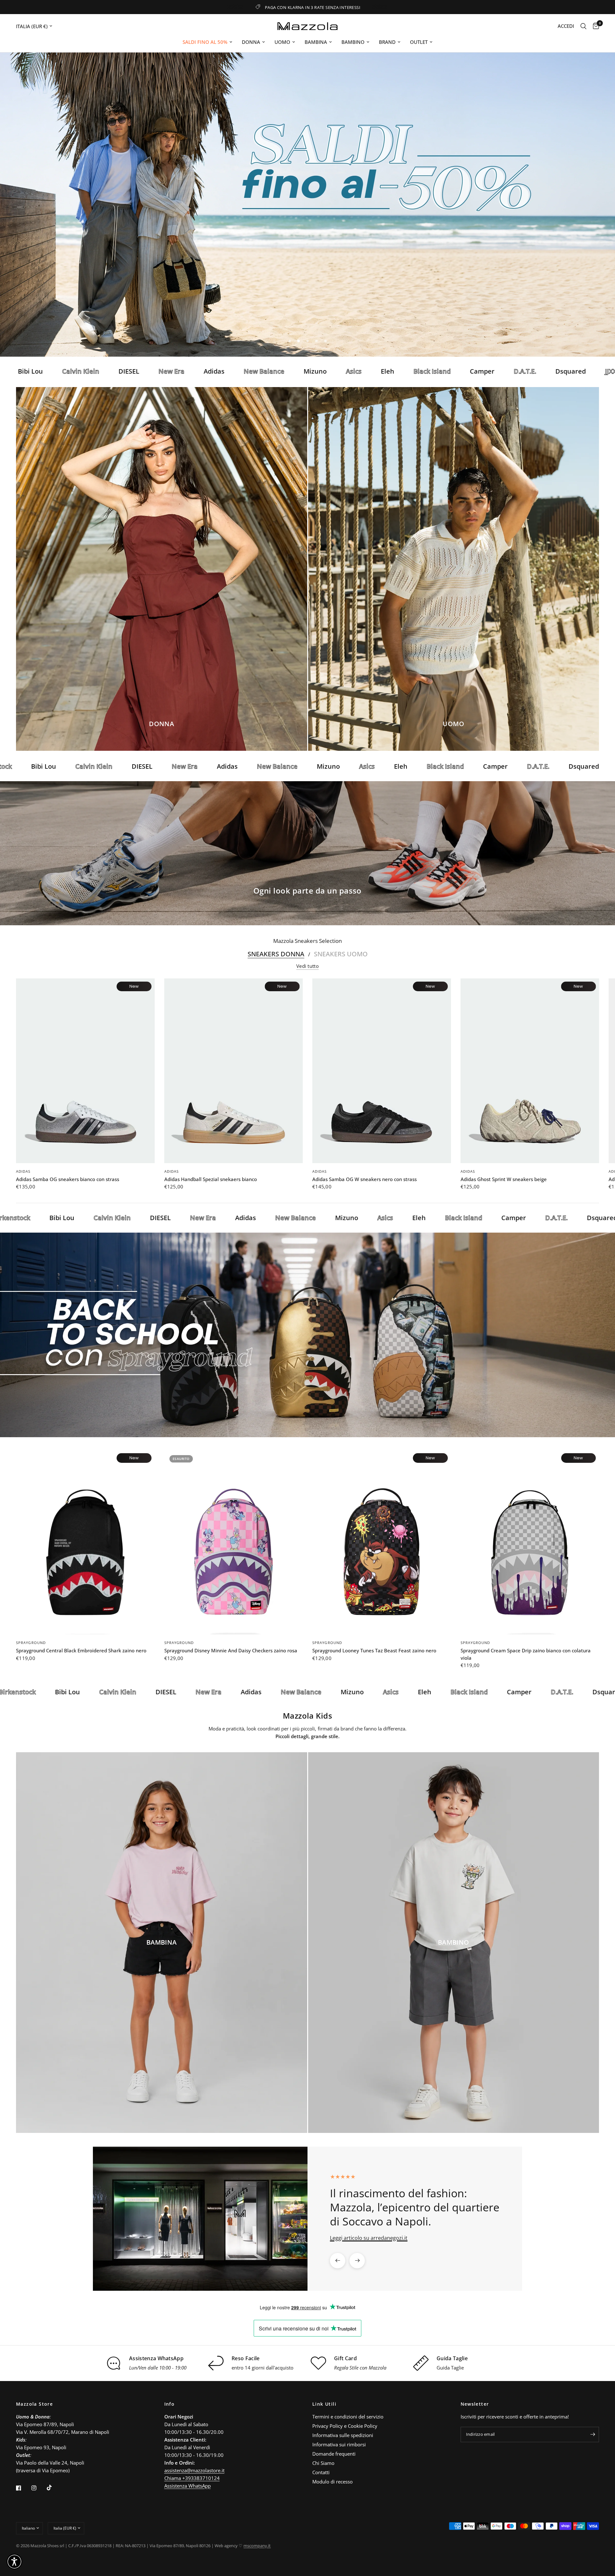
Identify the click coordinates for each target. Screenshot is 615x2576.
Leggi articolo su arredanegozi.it (369, 2238)
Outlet (419, 42)
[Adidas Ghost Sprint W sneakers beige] (530, 1071)
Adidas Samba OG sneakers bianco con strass (68, 1179)
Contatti (321, 2472)
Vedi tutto (307, 966)
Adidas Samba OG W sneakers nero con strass (365, 1179)
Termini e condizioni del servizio (348, 2417)
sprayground (31, 1643)
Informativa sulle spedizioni (343, 2435)
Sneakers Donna (276, 954)
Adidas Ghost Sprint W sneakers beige (504, 1179)
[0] (594, 26)
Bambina (316, 42)
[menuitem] (207, 42)
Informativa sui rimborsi (339, 2444)
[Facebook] (23, 2488)
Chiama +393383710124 (192, 2478)
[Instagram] (38, 2488)
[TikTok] (54, 2488)
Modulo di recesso (332, 2482)
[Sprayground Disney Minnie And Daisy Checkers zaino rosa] (234, 1542)
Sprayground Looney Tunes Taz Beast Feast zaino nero (374, 1650)
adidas (23, 1171)
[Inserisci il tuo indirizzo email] (593, 2434)
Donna (251, 42)
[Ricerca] (583, 26)
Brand (387, 42)
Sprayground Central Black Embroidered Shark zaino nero (81, 1650)
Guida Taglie (450, 2368)
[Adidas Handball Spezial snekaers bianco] (234, 1071)
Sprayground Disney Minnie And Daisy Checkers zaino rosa (231, 1650)
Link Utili (324, 2404)
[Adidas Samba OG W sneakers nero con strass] (382, 1071)
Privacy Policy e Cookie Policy (345, 2426)
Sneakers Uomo (341, 954)
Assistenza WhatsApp (188, 2486)
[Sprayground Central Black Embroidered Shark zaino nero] (85, 1542)
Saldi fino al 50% (205, 42)
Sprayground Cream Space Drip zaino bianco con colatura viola (526, 1654)
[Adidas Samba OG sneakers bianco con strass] (85, 1071)
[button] (288, 307)
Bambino (353, 42)
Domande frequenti (334, 2454)
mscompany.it (257, 2546)
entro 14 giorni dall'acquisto (262, 2368)
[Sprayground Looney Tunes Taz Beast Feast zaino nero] (382, 1542)
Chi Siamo (323, 2463)
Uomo (282, 42)
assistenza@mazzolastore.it (194, 2470)
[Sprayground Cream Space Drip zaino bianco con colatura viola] (530, 1542)
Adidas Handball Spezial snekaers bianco (211, 1179)
